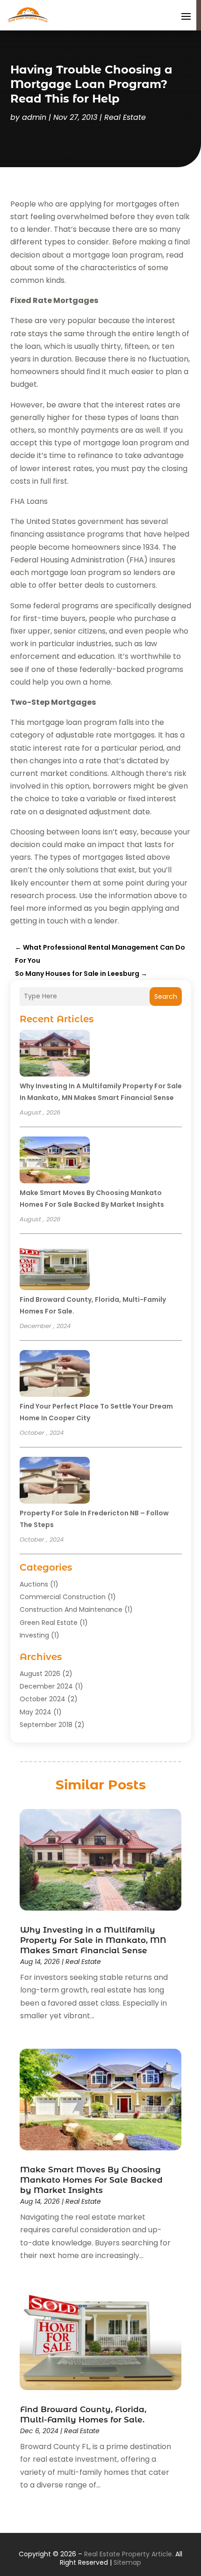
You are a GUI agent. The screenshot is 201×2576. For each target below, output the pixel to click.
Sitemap (127, 2562)
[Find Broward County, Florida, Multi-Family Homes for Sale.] (55, 1268)
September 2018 (46, 1725)
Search (166, 996)
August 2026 (40, 1674)
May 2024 (36, 1712)
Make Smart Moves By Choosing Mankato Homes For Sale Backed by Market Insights (91, 2180)
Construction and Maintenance (71, 1609)
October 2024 (43, 1699)
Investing (34, 1635)
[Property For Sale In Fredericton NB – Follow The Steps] (55, 1482)
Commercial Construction (63, 1597)
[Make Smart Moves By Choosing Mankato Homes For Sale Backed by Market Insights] (55, 1161)
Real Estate (125, 117)
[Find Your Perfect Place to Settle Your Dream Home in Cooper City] (55, 1375)
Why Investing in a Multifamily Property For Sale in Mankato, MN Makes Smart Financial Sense (93, 1940)
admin (34, 117)
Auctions (34, 1584)
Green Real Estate (49, 1623)
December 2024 (46, 1686)
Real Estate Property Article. (129, 2554)
